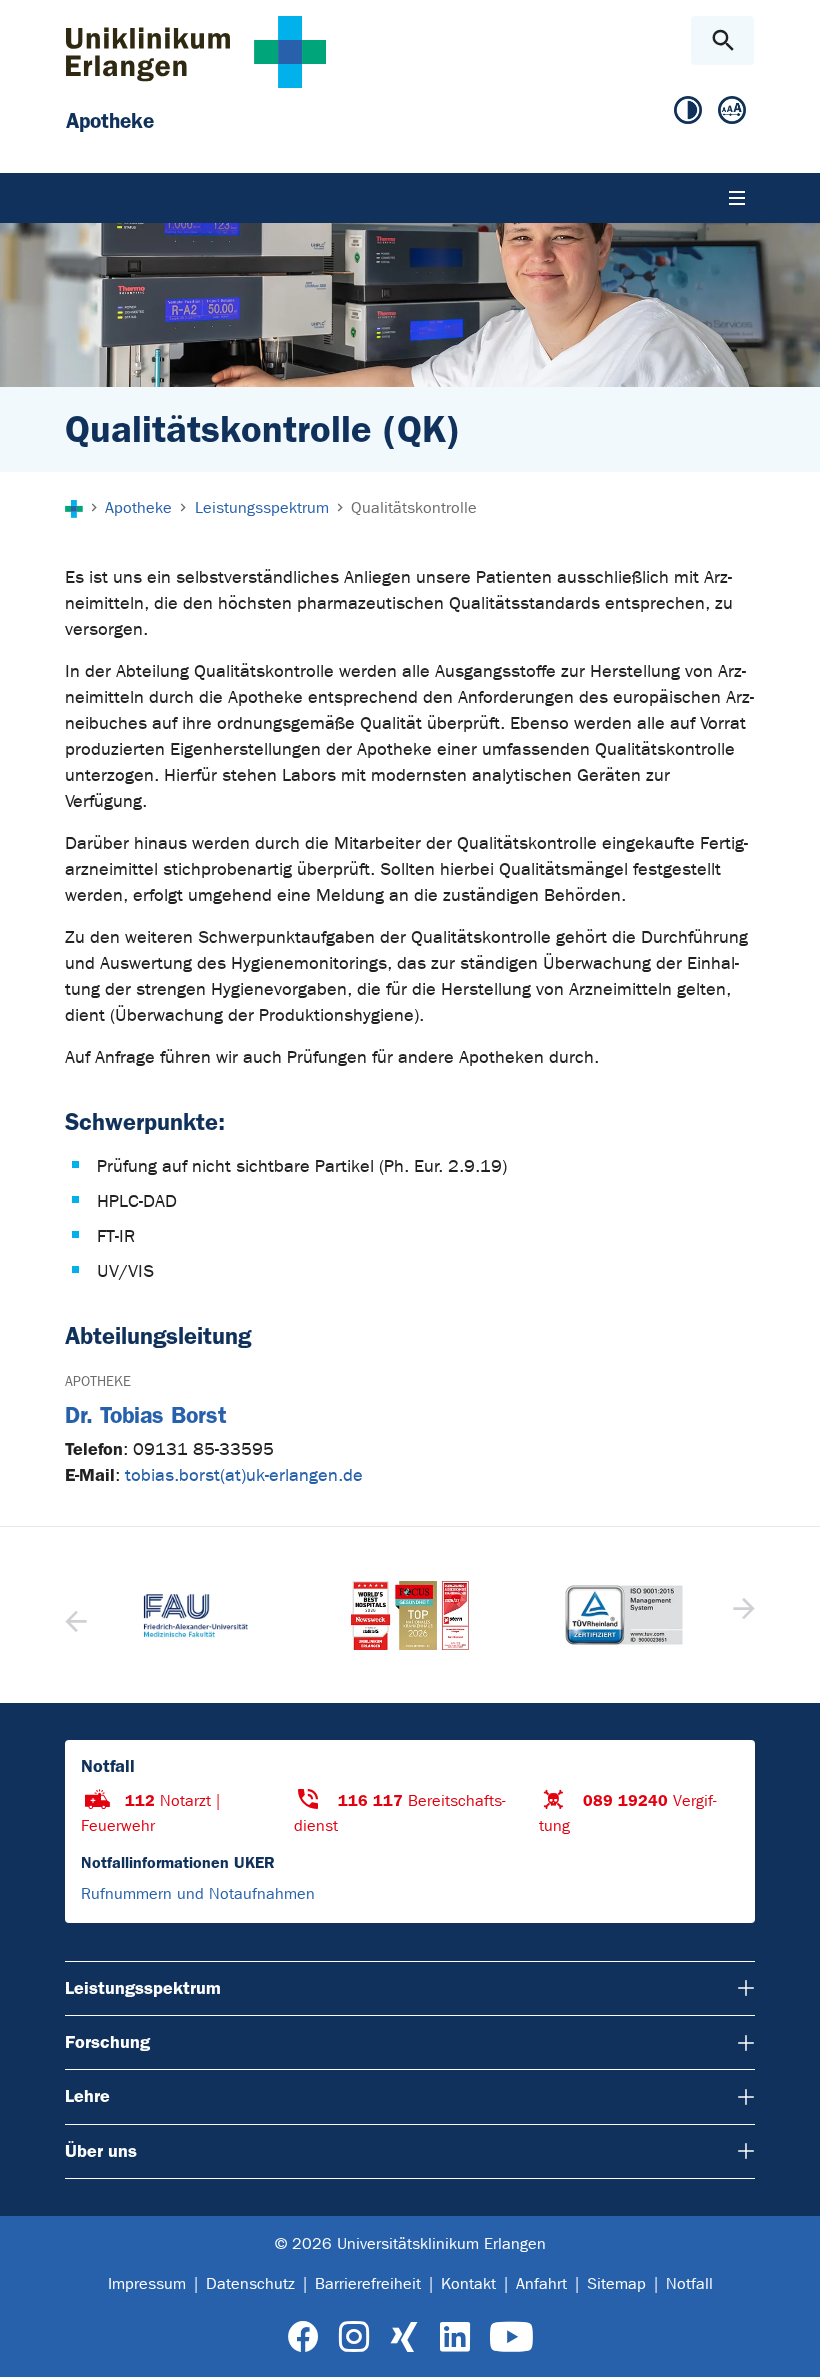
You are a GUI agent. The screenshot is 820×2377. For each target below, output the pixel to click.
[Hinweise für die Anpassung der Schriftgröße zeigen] (732, 111)
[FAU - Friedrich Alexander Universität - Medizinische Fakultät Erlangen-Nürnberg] (196, 1615)
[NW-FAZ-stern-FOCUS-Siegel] (410, 1615)
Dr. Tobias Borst (146, 1415)
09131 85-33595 (203, 1449)
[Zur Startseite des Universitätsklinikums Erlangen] (196, 51)
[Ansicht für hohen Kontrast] (688, 111)
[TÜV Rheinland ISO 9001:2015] (624, 1615)
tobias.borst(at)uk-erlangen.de (244, 1475)
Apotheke (98, 1381)
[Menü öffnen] (737, 198)
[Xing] (404, 2337)
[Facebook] (303, 2337)
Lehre (87, 2096)
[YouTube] (511, 2337)
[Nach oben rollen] (788, 2344)
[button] (741, 1615)
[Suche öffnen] (722, 40)
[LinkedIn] (454, 2337)
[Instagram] (354, 2337)
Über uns (101, 2151)
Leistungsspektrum (143, 1988)
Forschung (107, 2042)
